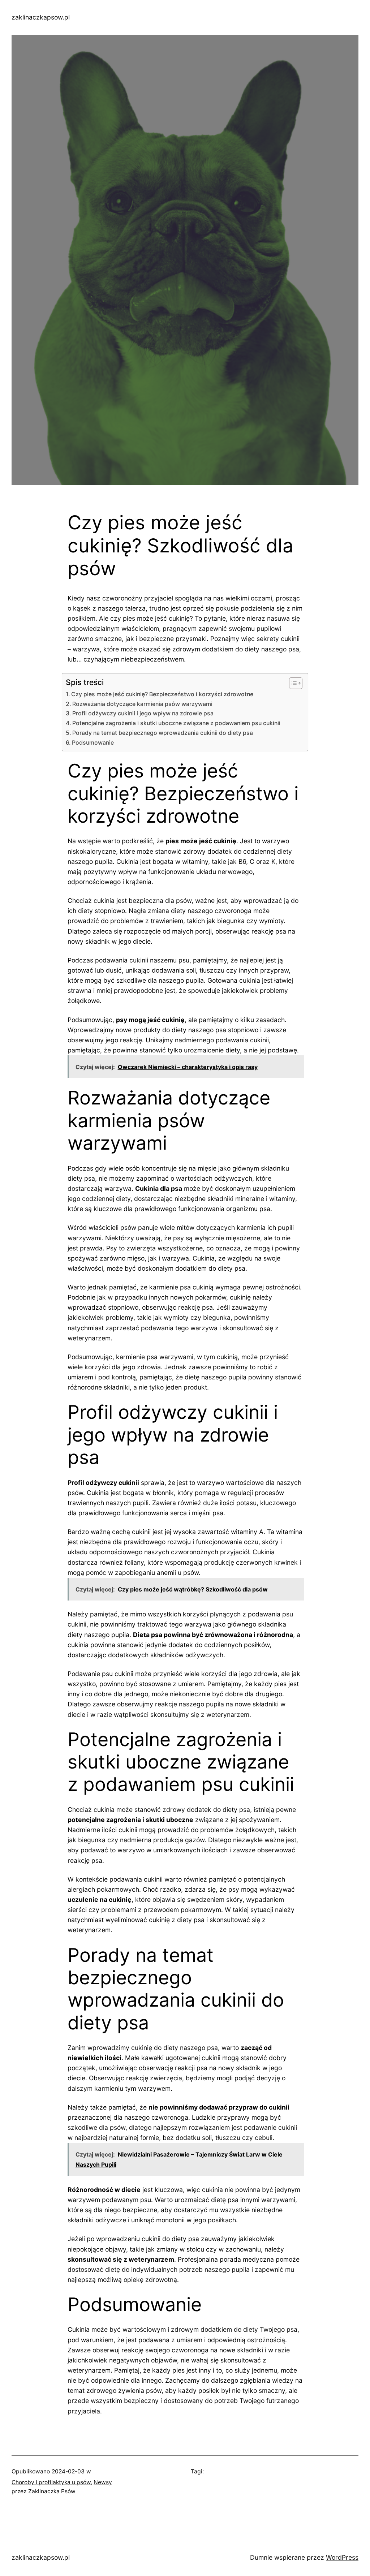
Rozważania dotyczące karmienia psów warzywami (142, 704)
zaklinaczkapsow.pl (41, 17)
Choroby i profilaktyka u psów (51, 2482)
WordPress (342, 2557)
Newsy (103, 2482)
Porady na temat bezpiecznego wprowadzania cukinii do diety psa (163, 733)
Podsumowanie (93, 743)
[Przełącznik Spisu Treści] (292, 683)
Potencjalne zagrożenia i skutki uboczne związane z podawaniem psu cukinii (176, 723)
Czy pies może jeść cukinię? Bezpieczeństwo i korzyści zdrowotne (162, 694)
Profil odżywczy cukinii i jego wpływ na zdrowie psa (143, 713)
